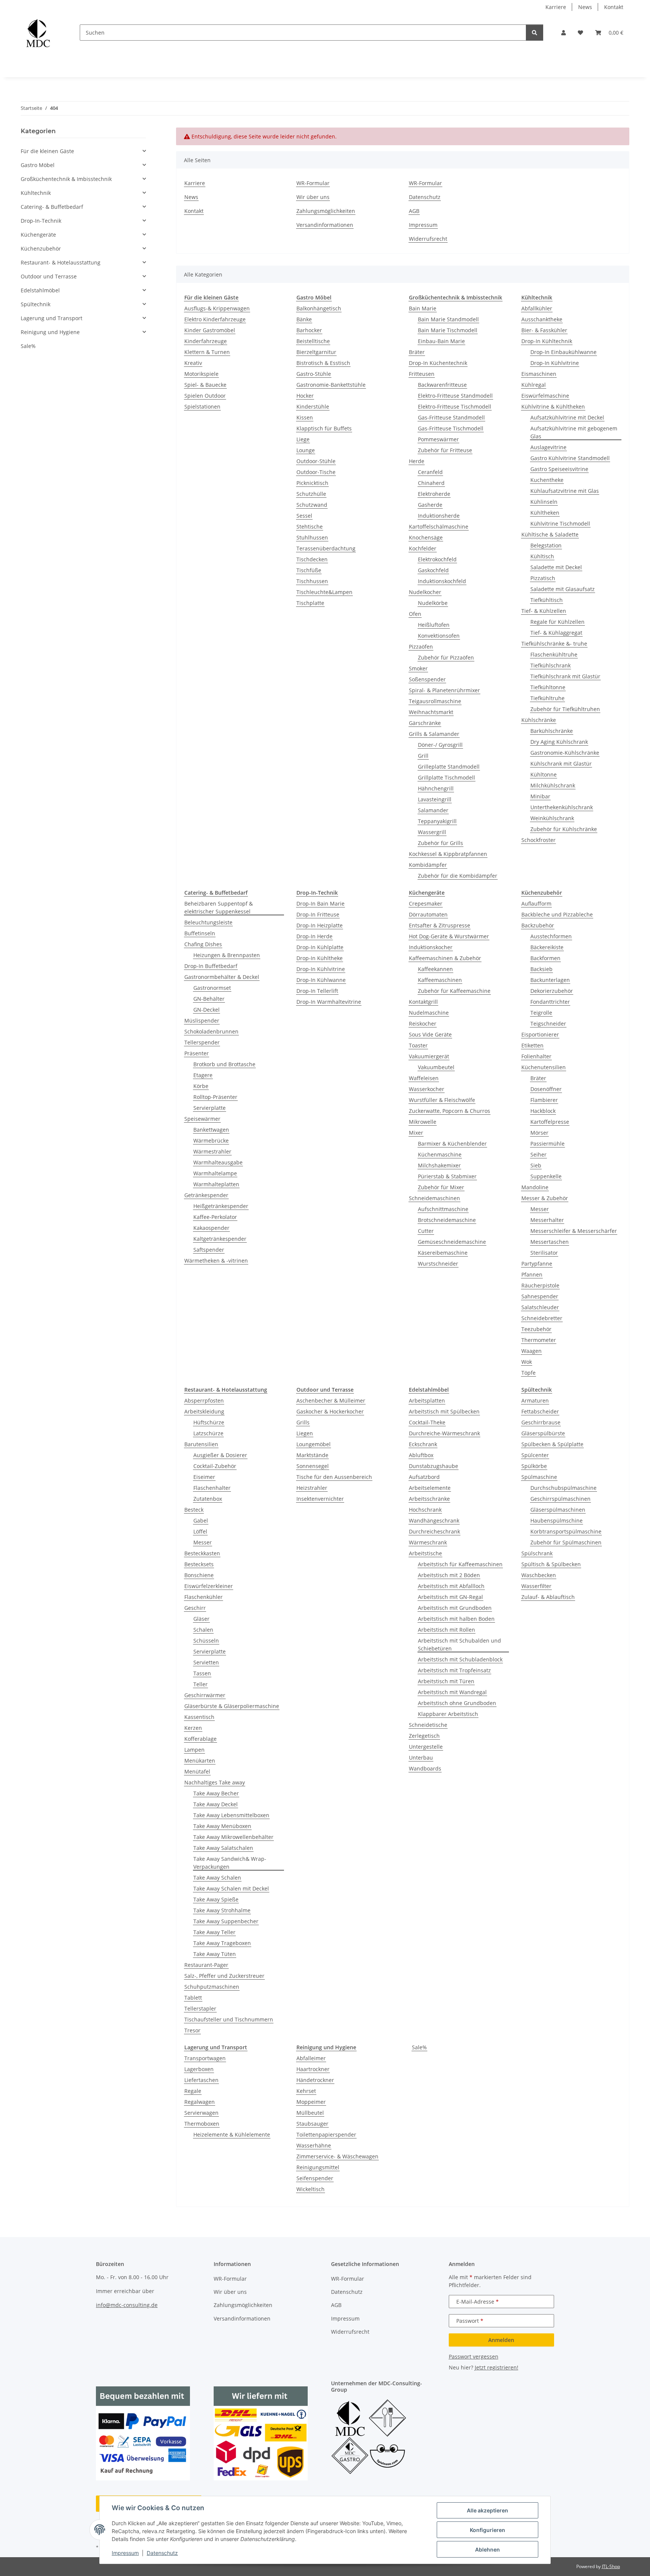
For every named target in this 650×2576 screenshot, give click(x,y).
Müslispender (202, 1021)
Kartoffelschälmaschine (439, 527)
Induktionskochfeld (442, 581)
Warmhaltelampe (215, 1173)
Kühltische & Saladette (550, 534)
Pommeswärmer (438, 439)
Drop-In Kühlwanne (321, 980)
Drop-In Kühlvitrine (555, 363)
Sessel (304, 516)
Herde (417, 461)
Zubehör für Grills (440, 843)
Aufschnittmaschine (443, 1209)
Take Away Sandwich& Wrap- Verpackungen (230, 1863)
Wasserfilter (536, 1586)
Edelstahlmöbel (40, 290)
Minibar (540, 796)
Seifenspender (315, 2178)
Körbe (201, 1086)
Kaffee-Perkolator (215, 1217)
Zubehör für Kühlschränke (564, 829)
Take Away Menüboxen (222, 1826)
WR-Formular (313, 183)
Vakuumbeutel (436, 1067)
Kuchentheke (547, 480)
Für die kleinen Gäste (47, 151)
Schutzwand (312, 505)
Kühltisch (542, 556)
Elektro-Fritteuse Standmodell (455, 396)
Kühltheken (545, 513)
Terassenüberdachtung (326, 548)
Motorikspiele (201, 374)
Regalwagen (200, 2102)
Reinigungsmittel (318, 2167)
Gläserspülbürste (543, 1433)
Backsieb (541, 969)
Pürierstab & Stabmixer (447, 1176)
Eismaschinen (539, 374)
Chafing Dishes (203, 944)
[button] (563, 33)
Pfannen (532, 1274)
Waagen (532, 1351)
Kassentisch (199, 1717)
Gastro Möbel (38, 165)
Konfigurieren (487, 2530)
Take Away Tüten (215, 1954)
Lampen (194, 1750)
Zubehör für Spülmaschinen (566, 1542)
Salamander (433, 810)
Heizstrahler (312, 1488)
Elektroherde (434, 494)
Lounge (306, 450)
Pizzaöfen (421, 647)
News (585, 7)
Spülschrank (537, 1553)
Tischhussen (312, 581)
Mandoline (535, 1187)
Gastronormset (212, 988)
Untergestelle (426, 1747)
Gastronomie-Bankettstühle (331, 385)
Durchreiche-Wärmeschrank (444, 1433)
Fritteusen (422, 374)
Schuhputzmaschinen (212, 1987)
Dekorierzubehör (552, 991)
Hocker (305, 396)
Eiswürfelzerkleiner (209, 1586)
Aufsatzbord (424, 1477)
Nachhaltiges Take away (215, 1782)
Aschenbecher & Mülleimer (331, 1400)
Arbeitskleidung (204, 1411)
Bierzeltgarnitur (316, 352)
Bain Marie (423, 308)
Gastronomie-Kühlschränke (565, 753)
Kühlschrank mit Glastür (561, 764)
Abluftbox (421, 1455)
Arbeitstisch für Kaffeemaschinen (460, 1564)
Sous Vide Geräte (430, 1034)
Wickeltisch (311, 2189)
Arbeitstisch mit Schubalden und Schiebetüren (459, 1644)
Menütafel (197, 1771)
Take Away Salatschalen (223, 1848)
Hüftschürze (209, 1422)
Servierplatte (210, 1108)
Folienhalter (536, 1056)
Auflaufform (536, 903)
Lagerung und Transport (52, 318)
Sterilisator (544, 1253)
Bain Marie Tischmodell (448, 330)
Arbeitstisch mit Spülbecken (444, 1411)
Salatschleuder (540, 1307)
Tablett (193, 1998)
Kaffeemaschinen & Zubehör (445, 958)
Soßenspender (427, 679)
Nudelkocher (425, 592)
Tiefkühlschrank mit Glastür (565, 676)
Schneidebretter (542, 1318)
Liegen (305, 1433)
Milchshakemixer (439, 1165)
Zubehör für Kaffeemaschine (454, 991)
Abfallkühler (537, 308)
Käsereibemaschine (443, 1253)
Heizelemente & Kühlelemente (232, 2135)
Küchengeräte (38, 235)
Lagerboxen (199, 2069)
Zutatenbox (208, 1499)
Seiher (538, 1154)
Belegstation (546, 545)
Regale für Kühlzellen (557, 622)
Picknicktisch (312, 483)
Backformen (545, 958)
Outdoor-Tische (316, 472)
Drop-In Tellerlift (317, 991)
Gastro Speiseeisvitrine (559, 469)
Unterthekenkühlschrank (562, 807)
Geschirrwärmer (205, 1695)
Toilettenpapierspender (326, 2135)
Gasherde (430, 505)
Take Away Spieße (216, 1899)
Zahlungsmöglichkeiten (326, 211)
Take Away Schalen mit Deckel (231, 1888)
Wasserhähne (314, 2145)
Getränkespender (206, 1195)
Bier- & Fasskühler (544, 330)
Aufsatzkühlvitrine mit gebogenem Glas (574, 432)
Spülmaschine (539, 1477)
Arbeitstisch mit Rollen (446, 1630)
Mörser (539, 1133)
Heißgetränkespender (221, 1206)
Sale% (419, 2047)
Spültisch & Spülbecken (551, 1564)
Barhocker (309, 330)
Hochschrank (425, 1510)
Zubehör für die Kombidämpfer (458, 876)
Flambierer (544, 1100)
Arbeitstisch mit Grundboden (455, 1608)
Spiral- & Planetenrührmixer (444, 690)
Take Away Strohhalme (222, 1910)
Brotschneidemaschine (447, 1220)
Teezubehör (536, 1329)
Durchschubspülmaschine (563, 1488)
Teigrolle (541, 1013)
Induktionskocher (431, 947)
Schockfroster (538, 840)
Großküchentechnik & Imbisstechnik (66, 179)
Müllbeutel (310, 2113)
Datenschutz (162, 2553)
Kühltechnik (36, 193)
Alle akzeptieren (487, 2510)
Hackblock (543, 1111)
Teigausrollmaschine (435, 701)
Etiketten (532, 1045)
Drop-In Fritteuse (318, 914)
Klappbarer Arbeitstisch (448, 1714)
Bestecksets (199, 1564)
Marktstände (312, 1455)
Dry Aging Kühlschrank (559, 742)
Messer (540, 1209)
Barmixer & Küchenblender (452, 1144)
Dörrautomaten (428, 914)
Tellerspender (202, 1042)
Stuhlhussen (312, 537)
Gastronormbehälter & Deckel (222, 977)
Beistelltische (313, 341)
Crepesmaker (426, 903)
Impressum (125, 2553)
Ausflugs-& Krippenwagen (217, 308)
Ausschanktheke (542, 319)
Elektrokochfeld (437, 559)
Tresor (192, 2030)
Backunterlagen (550, 980)
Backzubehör (538, 925)
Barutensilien (201, 1444)
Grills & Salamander (434, 734)
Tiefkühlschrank (551, 665)
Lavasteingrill (435, 799)
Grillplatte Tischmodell (446, 777)
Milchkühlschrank (553, 785)
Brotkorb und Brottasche (224, 1064)
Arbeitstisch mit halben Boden (456, 1619)
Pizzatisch (543, 578)
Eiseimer (204, 1477)
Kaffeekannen (435, 969)
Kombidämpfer (428, 865)
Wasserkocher (427, 1089)
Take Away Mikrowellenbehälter (233, 1837)
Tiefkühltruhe (547, 698)
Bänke (304, 319)
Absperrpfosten (204, 1400)
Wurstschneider (438, 1264)
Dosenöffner (546, 1089)
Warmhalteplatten (216, 1184)
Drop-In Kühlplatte (320, 947)
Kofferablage (200, 1739)
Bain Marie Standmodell (448, 319)
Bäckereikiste (547, 947)
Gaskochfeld (433, 570)
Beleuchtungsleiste (208, 922)
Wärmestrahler (212, 1151)
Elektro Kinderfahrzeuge (215, 319)
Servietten (206, 1662)
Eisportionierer (540, 1034)
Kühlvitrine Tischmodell (560, 524)
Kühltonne (544, 774)
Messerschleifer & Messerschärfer (574, 1231)
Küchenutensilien (544, 1067)
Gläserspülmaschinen (558, 1510)
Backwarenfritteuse (442, 385)
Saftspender (209, 1250)
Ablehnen (487, 2549)
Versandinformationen (325, 225)
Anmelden (501, 2340)
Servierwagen (201, 2113)
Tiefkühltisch (547, 600)
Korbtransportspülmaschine (566, 1531)
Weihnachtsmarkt (431, 712)
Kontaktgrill (423, 1002)
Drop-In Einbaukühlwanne (563, 352)
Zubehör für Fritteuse (445, 450)
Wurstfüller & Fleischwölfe (442, 1100)
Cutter (426, 1231)
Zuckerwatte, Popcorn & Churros (450, 1111)
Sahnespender (540, 1296)
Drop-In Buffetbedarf (211, 966)
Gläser (201, 1619)
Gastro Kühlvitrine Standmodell (570, 458)
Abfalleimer (311, 2058)
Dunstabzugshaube (434, 1466)
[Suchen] (535, 33)
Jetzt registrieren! (497, 2367)
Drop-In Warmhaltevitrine (329, 1002)
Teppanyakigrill (437, 821)
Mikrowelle (423, 1122)
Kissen (305, 417)
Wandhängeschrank (434, 1521)
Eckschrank (423, 1444)
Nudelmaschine (429, 1013)
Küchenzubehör (41, 248)
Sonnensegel (313, 1466)
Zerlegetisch (424, 1736)
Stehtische (310, 527)
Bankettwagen (211, 1130)
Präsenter (197, 1053)
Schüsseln (206, 1641)
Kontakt (614, 7)
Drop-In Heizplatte (320, 925)
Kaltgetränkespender (220, 1239)
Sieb (536, 1165)
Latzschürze (208, 1433)
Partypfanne (537, 1264)
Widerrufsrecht (428, 239)
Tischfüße (309, 570)
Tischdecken (312, 559)
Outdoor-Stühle (316, 461)
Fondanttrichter (550, 1002)
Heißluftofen (434, 625)
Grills (303, 1422)
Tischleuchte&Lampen (324, 592)
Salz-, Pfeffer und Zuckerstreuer (224, 1976)
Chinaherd (431, 483)
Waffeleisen (424, 1078)
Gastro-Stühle (314, 374)
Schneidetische (428, 1725)
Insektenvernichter (320, 1499)
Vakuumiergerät (429, 1056)
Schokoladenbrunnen (211, 1031)
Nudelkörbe (433, 603)
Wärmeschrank (428, 1542)
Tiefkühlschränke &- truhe (554, 644)
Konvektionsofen (439, 636)
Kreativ (193, 363)
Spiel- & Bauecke (205, 385)
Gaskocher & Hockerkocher (330, 1411)
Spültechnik (36, 304)
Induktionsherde (439, 516)
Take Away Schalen (217, 1878)
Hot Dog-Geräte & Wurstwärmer (449, 936)
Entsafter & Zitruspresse (440, 925)
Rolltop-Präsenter (215, 1097)
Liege (303, 439)
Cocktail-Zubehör (215, 1466)
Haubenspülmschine (557, 1521)
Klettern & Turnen (207, 352)
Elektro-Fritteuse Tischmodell (455, 407)
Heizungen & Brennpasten (227, 955)
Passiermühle (547, 1144)
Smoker (418, 668)
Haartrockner (313, 2069)
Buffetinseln (200, 933)
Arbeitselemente (430, 1488)
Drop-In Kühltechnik (547, 341)
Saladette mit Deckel (556, 567)
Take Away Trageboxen (222, 1943)
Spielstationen (202, 407)
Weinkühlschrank (552, 818)
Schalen (203, 1630)
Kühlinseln (544, 502)
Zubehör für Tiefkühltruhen (565, 709)
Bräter (417, 352)
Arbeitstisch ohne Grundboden (457, 1703)
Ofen (415, 614)
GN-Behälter (209, 999)
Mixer (416, 1133)
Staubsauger (312, 2124)
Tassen (202, 1673)
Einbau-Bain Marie (441, 341)
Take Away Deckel (216, 1804)
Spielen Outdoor (205, 396)
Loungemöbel (314, 1444)
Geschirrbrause (541, 1422)
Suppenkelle (546, 1176)
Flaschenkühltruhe (554, 654)
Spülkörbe (534, 1466)
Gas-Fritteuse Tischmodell (451, 428)
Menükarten (200, 1761)
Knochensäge (426, 537)
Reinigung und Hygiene (50, 332)
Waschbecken (539, 1575)
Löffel (200, 1531)
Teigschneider (548, 1024)
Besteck (194, 1510)
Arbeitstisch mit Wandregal (452, 1692)
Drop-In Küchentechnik (438, 363)
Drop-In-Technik (41, 221)
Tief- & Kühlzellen (544, 611)
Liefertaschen (201, 2080)
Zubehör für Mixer (441, 1187)
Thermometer (539, 1340)
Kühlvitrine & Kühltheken (553, 407)
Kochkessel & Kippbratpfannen (448, 854)
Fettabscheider (540, 1411)
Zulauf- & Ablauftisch (548, 1597)
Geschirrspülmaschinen (560, 1499)
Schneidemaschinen (434, 1198)
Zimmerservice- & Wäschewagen (337, 2156)
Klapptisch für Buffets (324, 428)
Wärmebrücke (211, 1141)
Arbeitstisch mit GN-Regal (450, 1597)
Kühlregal (534, 385)
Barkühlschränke (552, 731)
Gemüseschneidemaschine (452, 1242)
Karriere (556, 7)
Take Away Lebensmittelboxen (231, 1815)
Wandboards (425, 1768)
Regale (193, 2091)
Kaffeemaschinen (440, 980)
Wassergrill (432, 832)
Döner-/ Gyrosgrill (440, 745)
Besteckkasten (202, 1553)
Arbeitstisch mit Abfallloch (451, 1586)
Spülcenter (535, 1455)
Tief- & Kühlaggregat (556, 633)
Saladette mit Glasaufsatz (563, 589)
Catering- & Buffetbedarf (52, 207)
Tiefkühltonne (548, 687)
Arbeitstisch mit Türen (446, 1681)
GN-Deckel (207, 1010)
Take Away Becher (216, 1793)
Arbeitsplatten (427, 1400)
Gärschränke (425, 723)
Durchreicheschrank (434, 1531)
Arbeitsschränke (429, 1499)
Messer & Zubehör (545, 1198)
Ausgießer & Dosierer (220, 1455)
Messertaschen (550, 1242)
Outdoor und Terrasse (49, 276)
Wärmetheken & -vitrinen (216, 1261)
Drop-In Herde (314, 936)
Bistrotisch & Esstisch (323, 363)
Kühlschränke (539, 720)
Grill (423, 756)
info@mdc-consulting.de (127, 2305)
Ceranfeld (430, 472)
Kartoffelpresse (550, 1122)
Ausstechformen (551, 936)
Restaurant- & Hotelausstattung (61, 262)
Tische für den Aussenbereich (334, 1477)
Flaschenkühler (204, 1597)
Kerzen (193, 1728)
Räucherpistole (540, 1285)
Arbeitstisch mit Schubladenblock (460, 1659)
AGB (414, 211)
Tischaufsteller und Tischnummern (229, 2019)
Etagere (203, 1075)
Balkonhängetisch (319, 308)
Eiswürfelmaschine (545, 396)
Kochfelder (423, 548)
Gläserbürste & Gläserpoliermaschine (232, 1706)
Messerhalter (547, 1220)
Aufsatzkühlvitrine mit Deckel (567, 417)
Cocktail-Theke (427, 1422)
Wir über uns (313, 197)
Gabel (201, 1521)
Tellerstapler (200, 2008)
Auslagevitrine (548, 447)
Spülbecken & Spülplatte (552, 1444)
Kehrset (306, 2091)
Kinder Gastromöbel (210, 330)
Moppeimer (311, 2102)
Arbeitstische (425, 1553)
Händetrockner (315, 2080)
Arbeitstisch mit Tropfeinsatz (454, 1670)
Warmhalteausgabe (218, 1162)
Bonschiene (199, 1575)
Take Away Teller (214, 1932)
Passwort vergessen (474, 2356)
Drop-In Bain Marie (320, 903)
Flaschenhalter (212, 1488)
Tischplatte (310, 603)
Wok (527, 1362)
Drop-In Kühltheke (320, 958)
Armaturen (535, 1400)
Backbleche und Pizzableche (557, 914)
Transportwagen (205, 2058)
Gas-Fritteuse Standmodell (451, 417)
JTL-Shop (611, 2566)
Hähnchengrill (436, 788)
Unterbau (421, 1758)
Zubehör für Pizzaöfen (446, 657)
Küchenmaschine (440, 1154)
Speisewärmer (202, 1119)
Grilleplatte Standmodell (449, 767)
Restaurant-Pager (206, 1965)
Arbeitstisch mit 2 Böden (449, 1575)
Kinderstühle (313, 407)
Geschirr (195, 1608)
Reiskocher (423, 1024)
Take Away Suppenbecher (226, 1921)
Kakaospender (211, 1228)
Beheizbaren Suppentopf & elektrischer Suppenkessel (219, 907)
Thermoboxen (202, 2124)
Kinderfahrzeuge (206, 341)
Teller (200, 1684)
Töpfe (529, 1373)
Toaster (418, 1045)
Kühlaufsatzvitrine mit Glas (565, 491)
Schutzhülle (311, 494)
